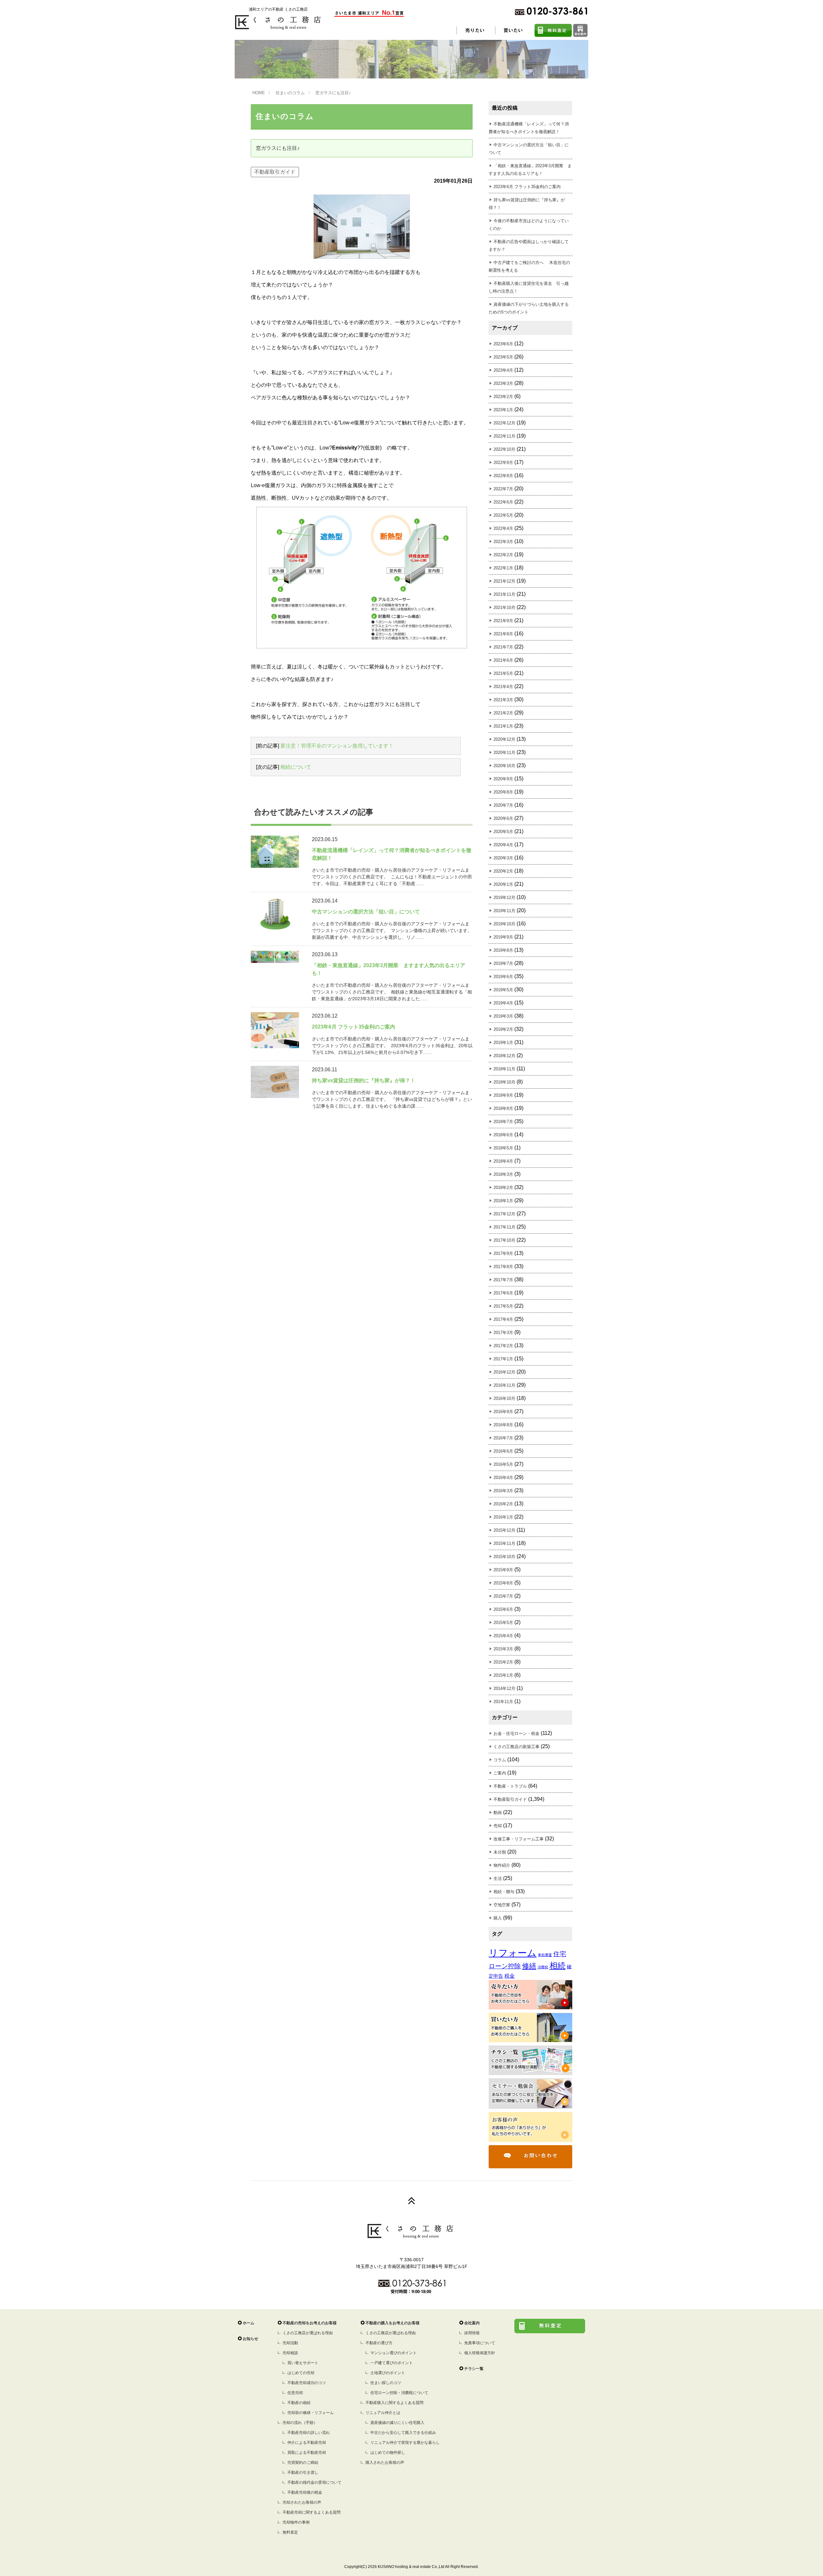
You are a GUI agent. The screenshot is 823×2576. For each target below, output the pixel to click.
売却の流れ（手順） (300, 2423)
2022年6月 (503, 502)
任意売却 (295, 2393)
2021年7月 (503, 647)
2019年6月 (503, 977)
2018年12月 (504, 1056)
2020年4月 (503, 845)
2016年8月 (503, 1425)
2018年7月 (503, 1122)
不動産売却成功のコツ (307, 2383)
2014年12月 (504, 1688)
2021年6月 (503, 660)
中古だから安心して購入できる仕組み (403, 2433)
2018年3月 (503, 1174)
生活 (498, 1878)
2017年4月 (503, 1319)
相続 (557, 1966)
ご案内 (500, 1773)
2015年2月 (503, 1662)
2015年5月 (503, 1623)
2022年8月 (503, 476)
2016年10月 (504, 1398)
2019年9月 (503, 937)
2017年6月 (503, 1293)
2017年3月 (503, 1333)
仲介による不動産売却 (307, 2443)
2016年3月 (503, 1491)
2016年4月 (503, 1478)
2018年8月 (503, 1108)
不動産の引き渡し (303, 2472)
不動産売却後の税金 (305, 2492)
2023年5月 (503, 357)
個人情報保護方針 (480, 2353)
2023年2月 (503, 397)
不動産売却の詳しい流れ (309, 2433)
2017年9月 (503, 1253)
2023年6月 (503, 344)
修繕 (529, 1966)
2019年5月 (503, 990)
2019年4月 (503, 1003)
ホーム (249, 2323)
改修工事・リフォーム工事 (519, 1839)
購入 (498, 1918)
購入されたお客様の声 (385, 2463)
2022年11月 (504, 436)
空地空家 (502, 1905)
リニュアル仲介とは (383, 2413)
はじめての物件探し (388, 2453)
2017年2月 (503, 1346)
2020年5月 (503, 832)
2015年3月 (503, 1649)
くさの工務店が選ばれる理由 (308, 2333)
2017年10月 (504, 1240)
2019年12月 (504, 898)
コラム (500, 1760)
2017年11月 (504, 1227)
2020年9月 (503, 779)
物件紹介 (502, 1865)
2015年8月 (503, 1583)
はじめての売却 (301, 2373)
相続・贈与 (504, 1892)
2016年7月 (503, 1438)
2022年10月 (504, 449)
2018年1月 (503, 1201)
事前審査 (545, 1955)
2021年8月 (503, 634)
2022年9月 (503, 463)
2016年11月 (504, 1385)
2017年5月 (503, 1306)
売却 (498, 1826)
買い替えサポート (303, 2363)
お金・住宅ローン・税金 (516, 1733)
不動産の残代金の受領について (314, 2482)
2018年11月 (504, 1069)
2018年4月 (503, 1161)
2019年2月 (503, 1029)
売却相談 (290, 2353)
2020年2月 (503, 871)
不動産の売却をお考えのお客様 (310, 2323)
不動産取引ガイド (275, 172)
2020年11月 (504, 753)
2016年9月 (503, 1412)
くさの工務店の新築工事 (516, 1747)
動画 (498, 1813)
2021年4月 (503, 687)
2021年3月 (503, 700)
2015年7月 (503, 1596)
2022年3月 (503, 542)
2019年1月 (503, 1043)
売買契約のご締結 (303, 2463)
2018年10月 (504, 1082)
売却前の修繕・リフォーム (311, 2413)
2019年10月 (504, 924)
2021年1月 (503, 726)
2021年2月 (503, 713)
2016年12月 (504, 1372)
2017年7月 (503, 1280)
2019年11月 (504, 911)
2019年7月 (503, 963)
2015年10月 (504, 1557)
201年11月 (503, 1702)
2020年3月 (503, 858)
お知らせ (250, 2339)
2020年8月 (503, 792)
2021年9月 (503, 621)
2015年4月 (503, 1636)
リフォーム (513, 1953)
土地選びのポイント (388, 2373)
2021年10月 (504, 608)
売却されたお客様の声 (302, 2502)
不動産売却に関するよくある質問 (312, 2512)
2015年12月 (504, 1530)
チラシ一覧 (474, 2369)
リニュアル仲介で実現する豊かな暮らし (405, 2443)
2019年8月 (503, 950)
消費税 (543, 1967)
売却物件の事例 (296, 2522)
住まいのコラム (290, 93)
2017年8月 (503, 1267)
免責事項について (480, 2343)
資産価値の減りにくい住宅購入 (397, 2423)
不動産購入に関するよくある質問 (394, 2403)
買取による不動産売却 (307, 2453)
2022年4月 (503, 528)
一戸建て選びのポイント (392, 2363)
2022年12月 (504, 423)
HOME (259, 93)
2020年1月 (503, 884)
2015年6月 (503, 1609)
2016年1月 (503, 1517)
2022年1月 (503, 568)
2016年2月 (503, 1504)
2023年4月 (503, 370)
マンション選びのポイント (393, 2353)
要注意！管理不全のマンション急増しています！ (337, 746)
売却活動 (290, 2343)
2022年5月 (503, 515)
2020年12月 (504, 739)
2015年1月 (503, 1675)
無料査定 (290, 2532)
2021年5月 (503, 673)
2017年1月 (503, 1359)
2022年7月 (503, 489)
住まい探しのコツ (386, 2383)
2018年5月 (503, 1148)
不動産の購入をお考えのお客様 (393, 2323)
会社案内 (472, 2323)
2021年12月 (504, 581)
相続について (296, 767)
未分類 (500, 1852)
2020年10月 (504, 766)
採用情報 (472, 2333)
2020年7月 (503, 805)
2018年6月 (503, 1135)
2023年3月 (503, 383)
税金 (510, 1976)
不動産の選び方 (379, 2343)
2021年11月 (504, 594)
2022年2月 (503, 555)
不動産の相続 (299, 2403)
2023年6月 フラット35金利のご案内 (527, 187)
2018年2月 (503, 1188)
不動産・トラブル (510, 1786)
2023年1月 (503, 410)
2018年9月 (503, 1095)
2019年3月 (503, 1016)
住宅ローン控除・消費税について (399, 2393)
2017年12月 (504, 1214)
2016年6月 (503, 1451)
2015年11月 (504, 1543)
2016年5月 (503, 1464)
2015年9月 (503, 1570)
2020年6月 (503, 818)
